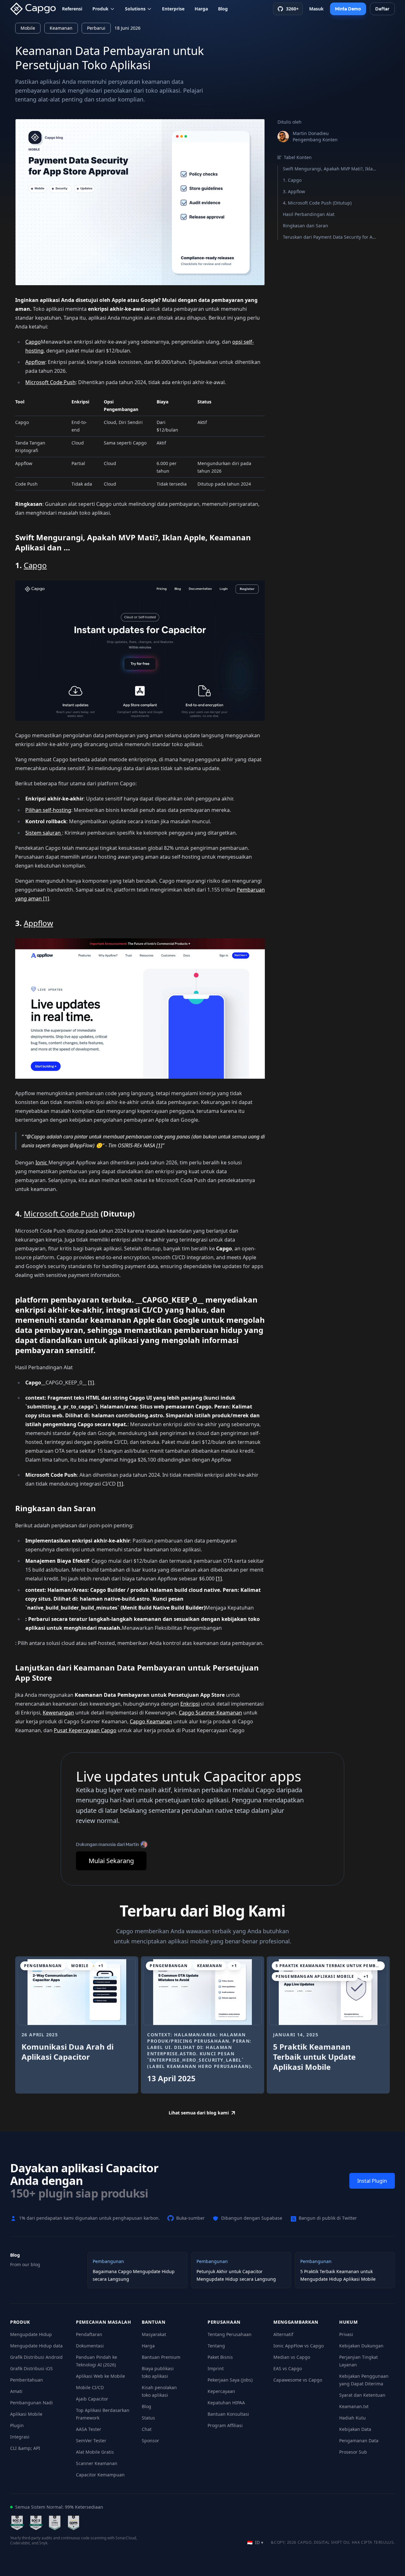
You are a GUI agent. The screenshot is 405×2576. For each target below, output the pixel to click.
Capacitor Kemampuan (100, 2475)
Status (148, 2418)
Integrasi (20, 2437)
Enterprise (173, 9)
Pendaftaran (89, 2334)
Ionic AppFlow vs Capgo (299, 2346)
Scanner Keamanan (97, 2463)
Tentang (216, 2346)
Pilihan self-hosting (48, 810)
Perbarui (96, 28)
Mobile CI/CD (90, 2387)
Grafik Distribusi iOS (31, 2368)
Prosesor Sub (353, 2452)
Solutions (135, 9)
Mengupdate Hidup (31, 2334)
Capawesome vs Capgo (298, 2380)
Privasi (346, 2334)
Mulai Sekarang (111, 1861)
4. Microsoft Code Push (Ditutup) (317, 203)
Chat (147, 2429)
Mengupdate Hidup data (36, 2346)
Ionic (42, 1162)
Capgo (33, 342)
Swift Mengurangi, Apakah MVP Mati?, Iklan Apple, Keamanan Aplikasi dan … (330, 169)
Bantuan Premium (161, 2357)
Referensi (72, 9)
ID (255, 2542)
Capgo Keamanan (151, 1721)
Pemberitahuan (27, 2380)
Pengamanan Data (359, 2441)
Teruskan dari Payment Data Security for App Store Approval (330, 237)
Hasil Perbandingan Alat (309, 214)
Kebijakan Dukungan (361, 2346)
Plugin (17, 2425)
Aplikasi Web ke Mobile (100, 2376)
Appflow (35, 362)
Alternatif (283, 2334)
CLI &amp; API (25, 2448)
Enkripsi (190, 1704)
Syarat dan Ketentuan (362, 2395)
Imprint (216, 2368)
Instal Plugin (372, 2181)
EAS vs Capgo (288, 2368)
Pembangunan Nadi (31, 2403)
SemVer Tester (91, 2441)
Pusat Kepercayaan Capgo (85, 1730)
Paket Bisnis (220, 2357)
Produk (100, 9)
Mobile (28, 28)
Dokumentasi (90, 2346)
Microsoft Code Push (50, 382)
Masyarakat (154, 2334)
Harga (201, 9)
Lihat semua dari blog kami (199, 2113)
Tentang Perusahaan (230, 2334)
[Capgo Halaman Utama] (35, 9)
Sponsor (150, 2441)
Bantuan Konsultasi (228, 2414)
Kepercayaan (221, 2391)
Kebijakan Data (355, 2429)
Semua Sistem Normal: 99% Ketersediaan (59, 2507)
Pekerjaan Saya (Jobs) (230, 2380)
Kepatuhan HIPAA (226, 2403)
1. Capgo (292, 180)
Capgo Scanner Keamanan (210, 1713)
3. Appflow (294, 191)
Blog (223, 9)
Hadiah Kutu (352, 2418)
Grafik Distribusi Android (36, 2357)
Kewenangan (58, 1713)
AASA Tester (89, 2429)
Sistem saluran (44, 833)
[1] (46, 899)
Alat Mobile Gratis (95, 2452)
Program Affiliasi (225, 2425)
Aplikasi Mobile (26, 2414)
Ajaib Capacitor (92, 2399)
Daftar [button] (382, 9)
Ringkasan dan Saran (305, 226)
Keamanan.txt (354, 2406)
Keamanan (61, 28)
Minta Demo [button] (348, 9)
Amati (16, 2391)
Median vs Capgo (292, 2357)
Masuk (316, 9)
